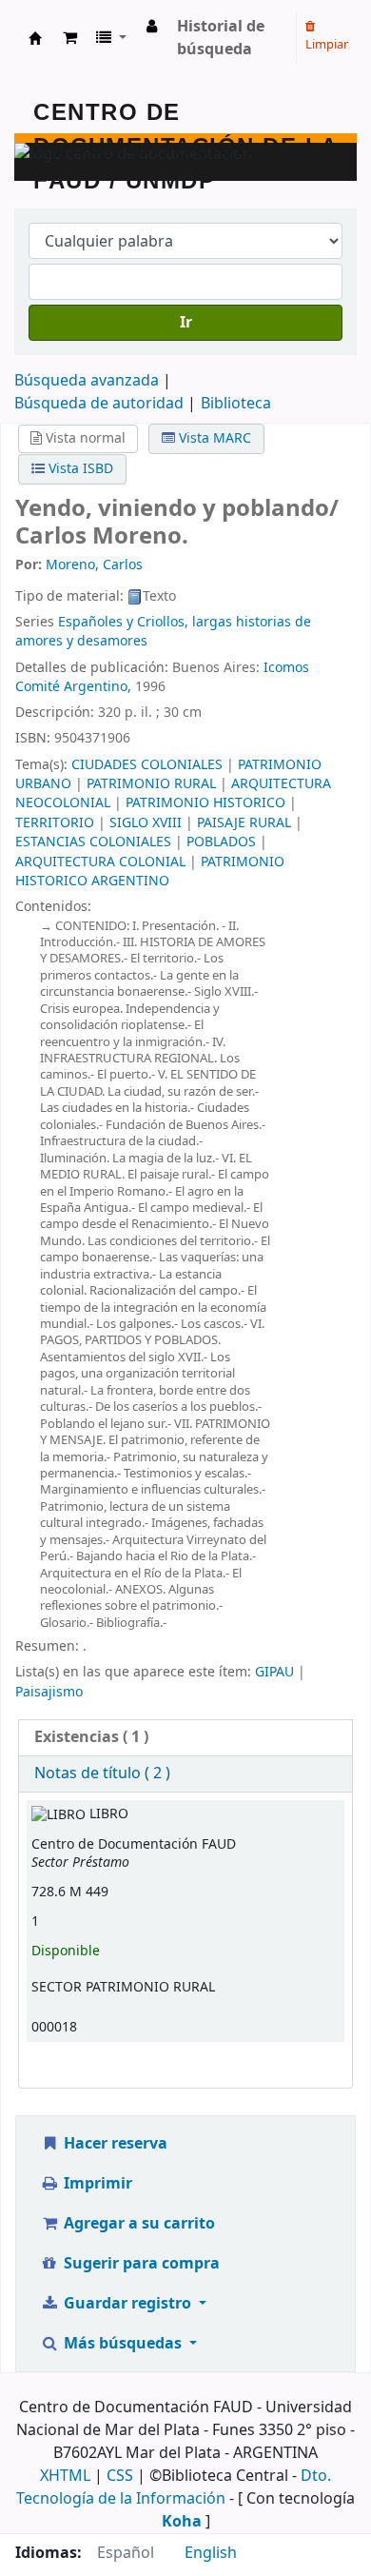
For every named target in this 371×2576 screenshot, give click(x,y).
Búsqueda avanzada (87, 381)
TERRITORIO (55, 823)
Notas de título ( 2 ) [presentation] (102, 1773)
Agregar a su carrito (137, 2224)
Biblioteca (236, 404)
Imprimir (96, 2184)
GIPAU (274, 1672)
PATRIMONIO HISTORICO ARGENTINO (150, 872)
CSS (120, 2476)
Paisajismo (49, 1692)
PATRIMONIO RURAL (151, 784)
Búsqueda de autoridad (99, 404)
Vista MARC (213, 438)
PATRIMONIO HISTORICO (205, 803)
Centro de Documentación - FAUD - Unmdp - (35, 38)
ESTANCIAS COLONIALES (93, 842)
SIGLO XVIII (146, 823)
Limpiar (327, 44)
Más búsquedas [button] (123, 2344)
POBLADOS (221, 842)
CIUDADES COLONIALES (147, 765)
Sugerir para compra (140, 2264)
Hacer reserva (114, 2144)
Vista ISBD (79, 469)
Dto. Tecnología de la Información (174, 2487)
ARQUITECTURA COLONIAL (100, 862)
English (211, 2553)
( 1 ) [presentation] (91, 1737)
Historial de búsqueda (221, 38)
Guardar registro (127, 2304)
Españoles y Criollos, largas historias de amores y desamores (163, 632)
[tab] (185, 1738)
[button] (70, 38)
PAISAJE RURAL (244, 823)
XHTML (65, 2476)
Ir (186, 323)
